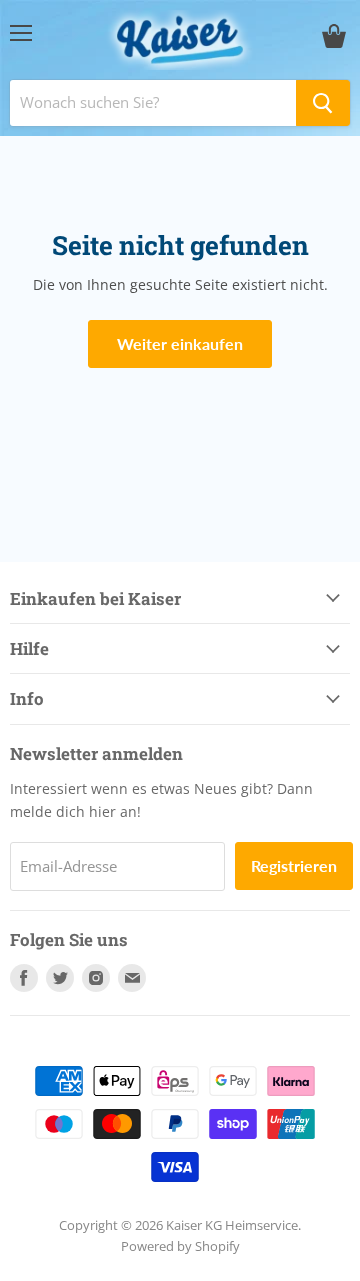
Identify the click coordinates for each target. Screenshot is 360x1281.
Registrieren (294, 865)
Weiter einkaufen (180, 343)
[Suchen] (323, 103)
